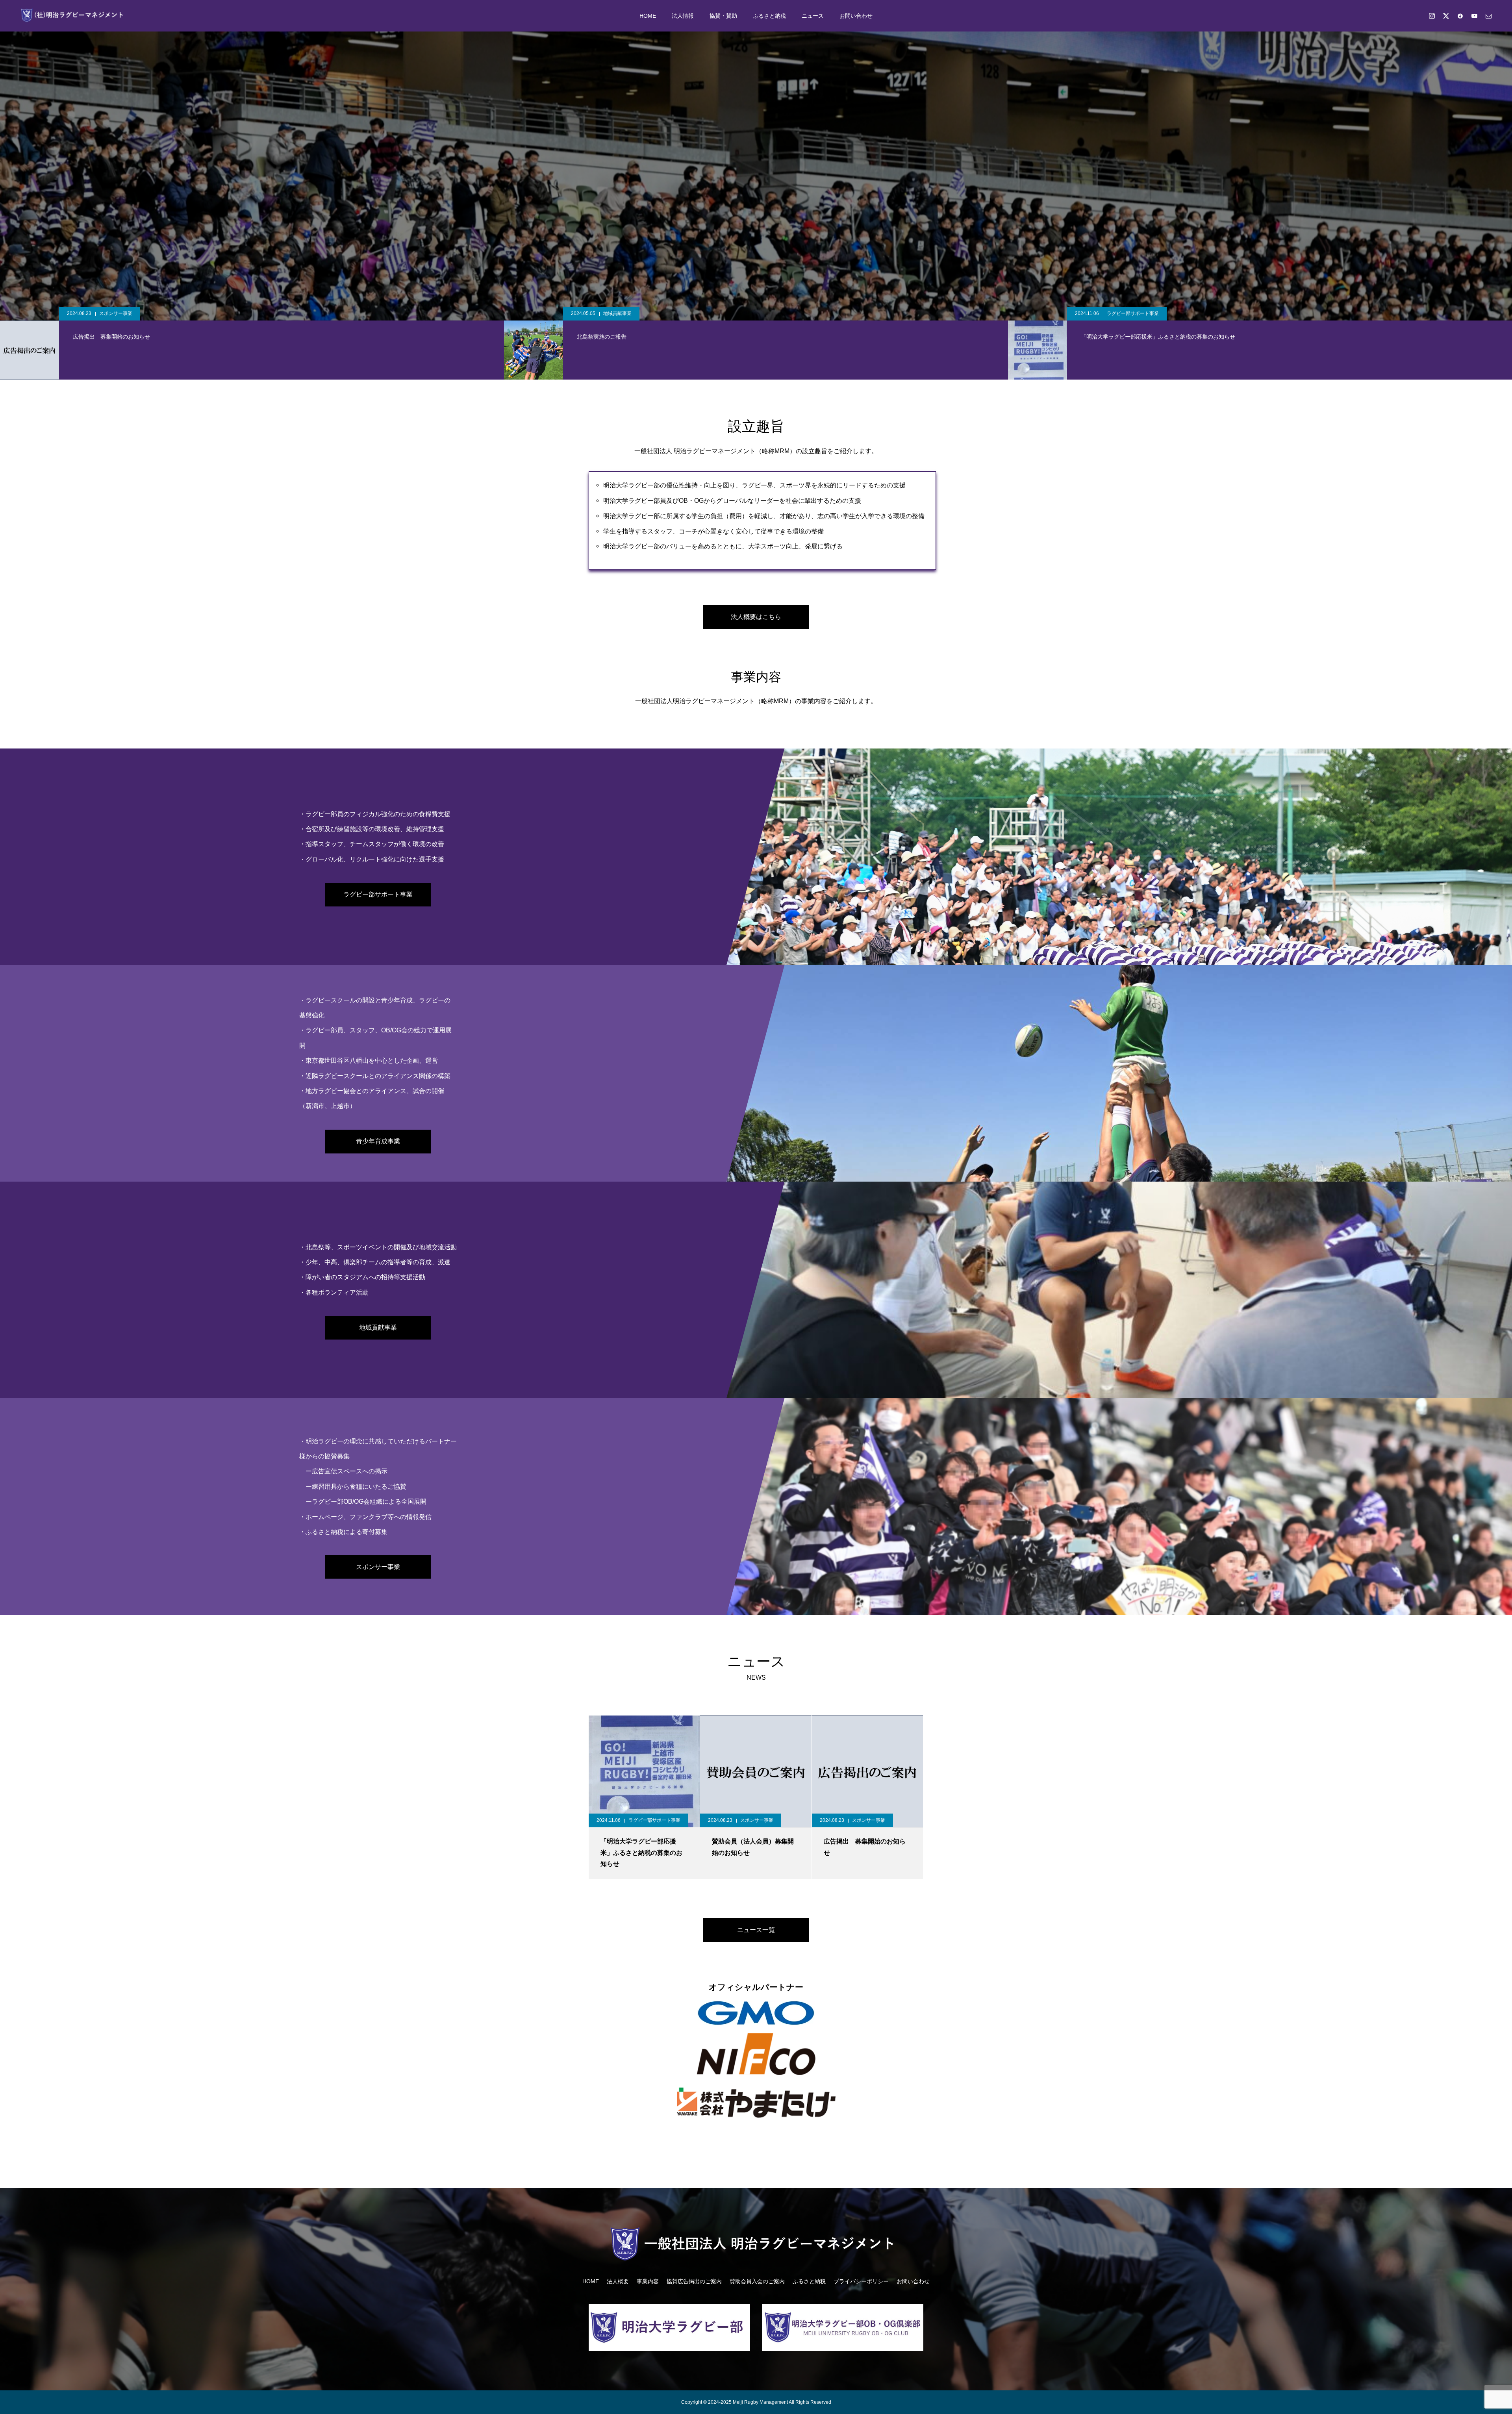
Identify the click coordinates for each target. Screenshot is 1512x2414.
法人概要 (618, 2281)
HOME (648, 16)
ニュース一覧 (756, 1930)
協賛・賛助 (723, 16)
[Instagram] (1432, 16)
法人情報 (683, 16)
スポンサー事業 (620, 313)
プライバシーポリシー (861, 2281)
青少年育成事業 (378, 1141)
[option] (756, 160)
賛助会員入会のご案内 (757, 2281)
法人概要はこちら (756, 617)
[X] (1446, 16)
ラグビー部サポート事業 (125, 313)
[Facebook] (1460, 16)
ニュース (813, 16)
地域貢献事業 (378, 1327)
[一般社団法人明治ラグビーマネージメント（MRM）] (74, 16)
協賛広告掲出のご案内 (694, 2281)
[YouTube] (1474, 16)
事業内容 (648, 2281)
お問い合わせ (856, 16)
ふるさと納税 (769, 16)
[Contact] (1488, 16)
